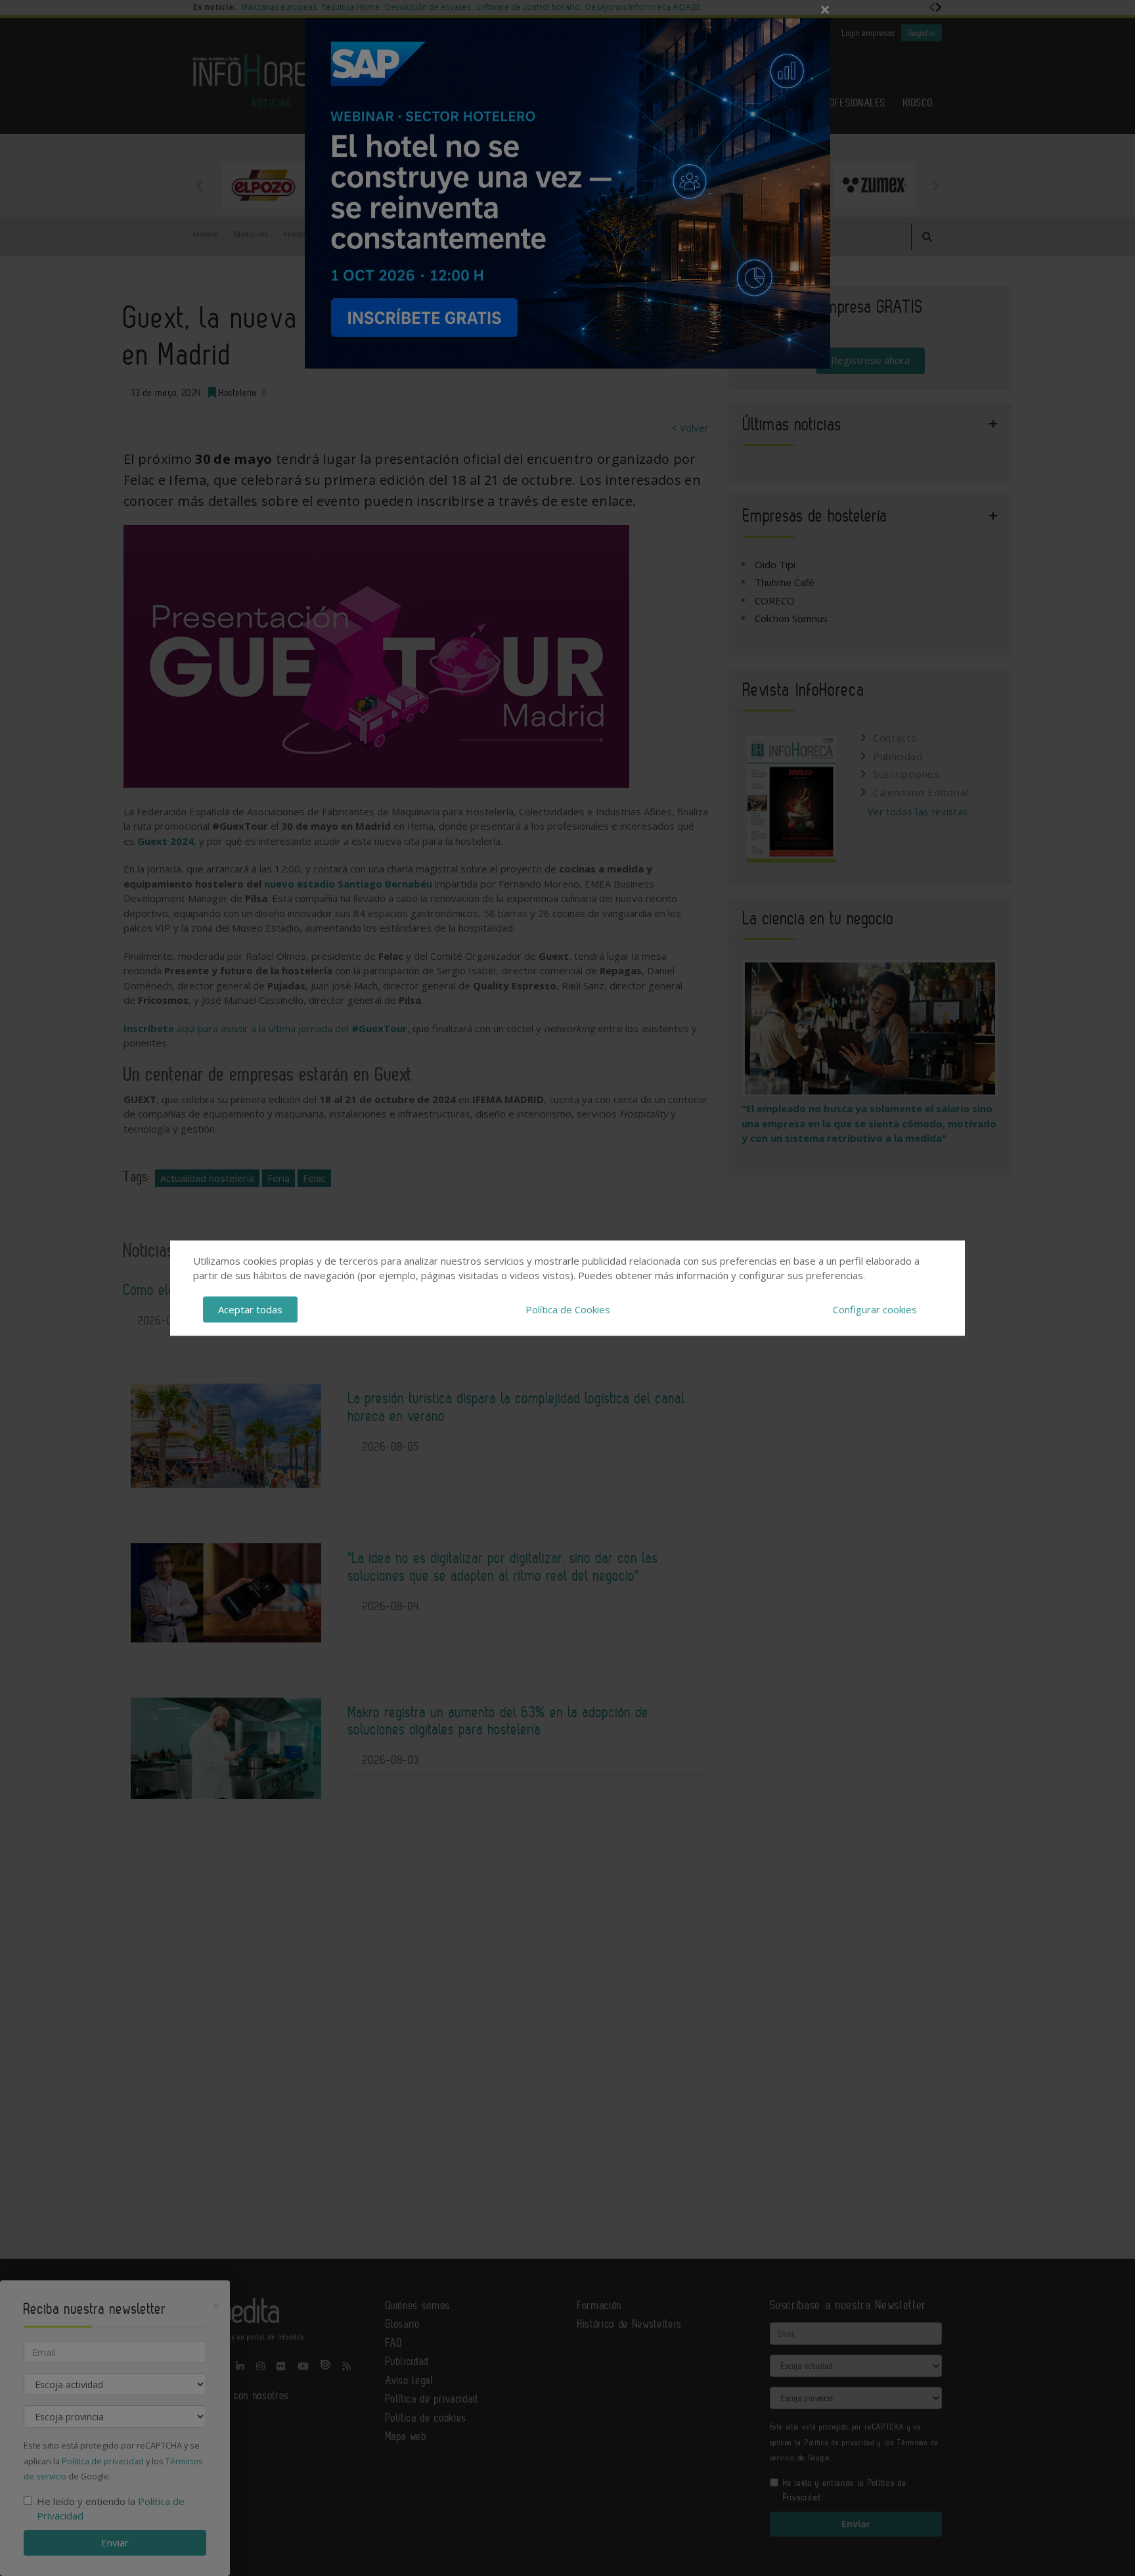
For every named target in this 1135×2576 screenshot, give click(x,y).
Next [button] (935, 185)
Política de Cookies (568, 1309)
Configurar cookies (875, 1309)
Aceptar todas (250, 1309)
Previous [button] (200, 185)
